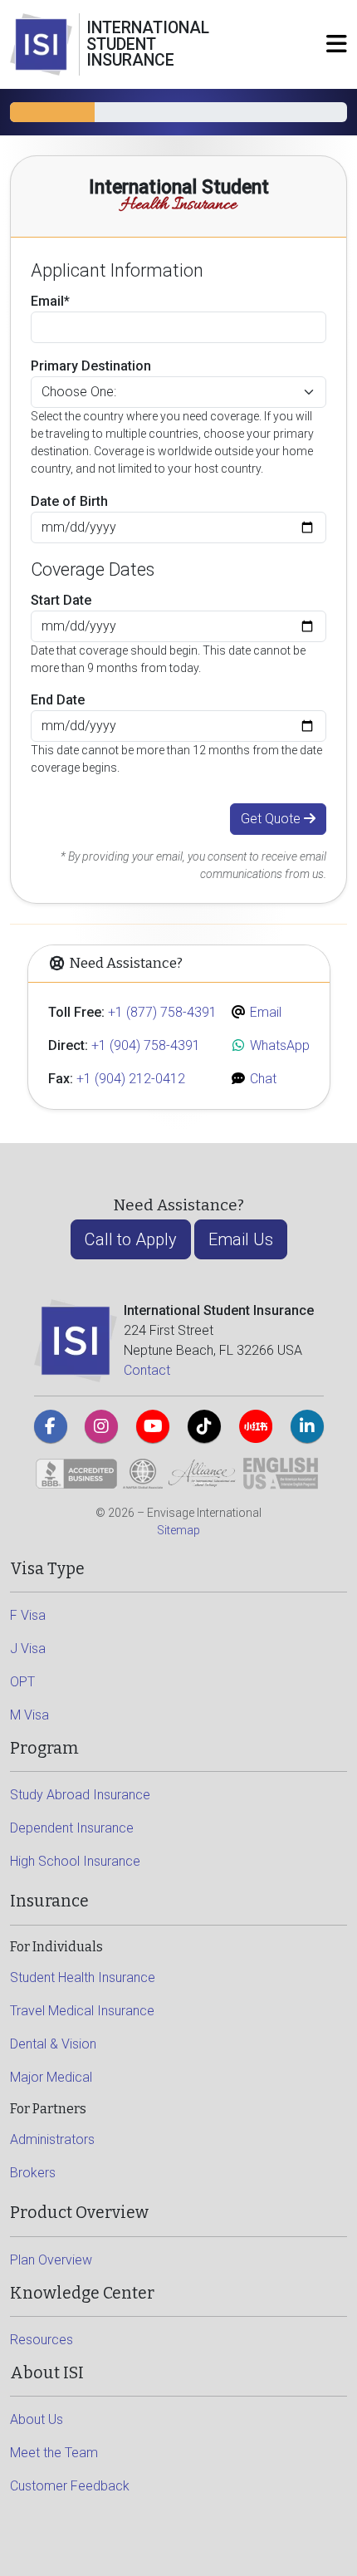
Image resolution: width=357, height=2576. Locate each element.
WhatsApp (278, 1045)
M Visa (29, 1715)
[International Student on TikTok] (204, 1426)
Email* (50, 301)
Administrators (52, 2139)
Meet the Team (54, 2453)
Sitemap (178, 1530)
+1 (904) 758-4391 (146, 1045)
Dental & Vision (53, 2044)
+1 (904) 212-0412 (131, 1079)
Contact (147, 1370)
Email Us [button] (241, 1239)
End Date (58, 700)
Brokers (33, 2173)
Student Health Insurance (83, 1977)
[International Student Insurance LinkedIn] (307, 1426)
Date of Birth (69, 501)
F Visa (28, 1615)
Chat (262, 1079)
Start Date (61, 600)
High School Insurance (75, 1861)
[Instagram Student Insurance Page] (101, 1426)
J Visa (28, 1649)
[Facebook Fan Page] (51, 1426)
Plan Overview (51, 2260)
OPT (22, 1682)
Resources (42, 2340)
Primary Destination (91, 366)
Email (264, 1012)
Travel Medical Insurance (82, 2011)
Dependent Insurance (72, 1828)
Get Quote (272, 819)
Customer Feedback (70, 2486)
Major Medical (51, 2077)
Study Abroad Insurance (80, 1795)
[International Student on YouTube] (153, 1426)
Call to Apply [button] (131, 1239)
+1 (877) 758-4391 (162, 1012)
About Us (37, 2419)
